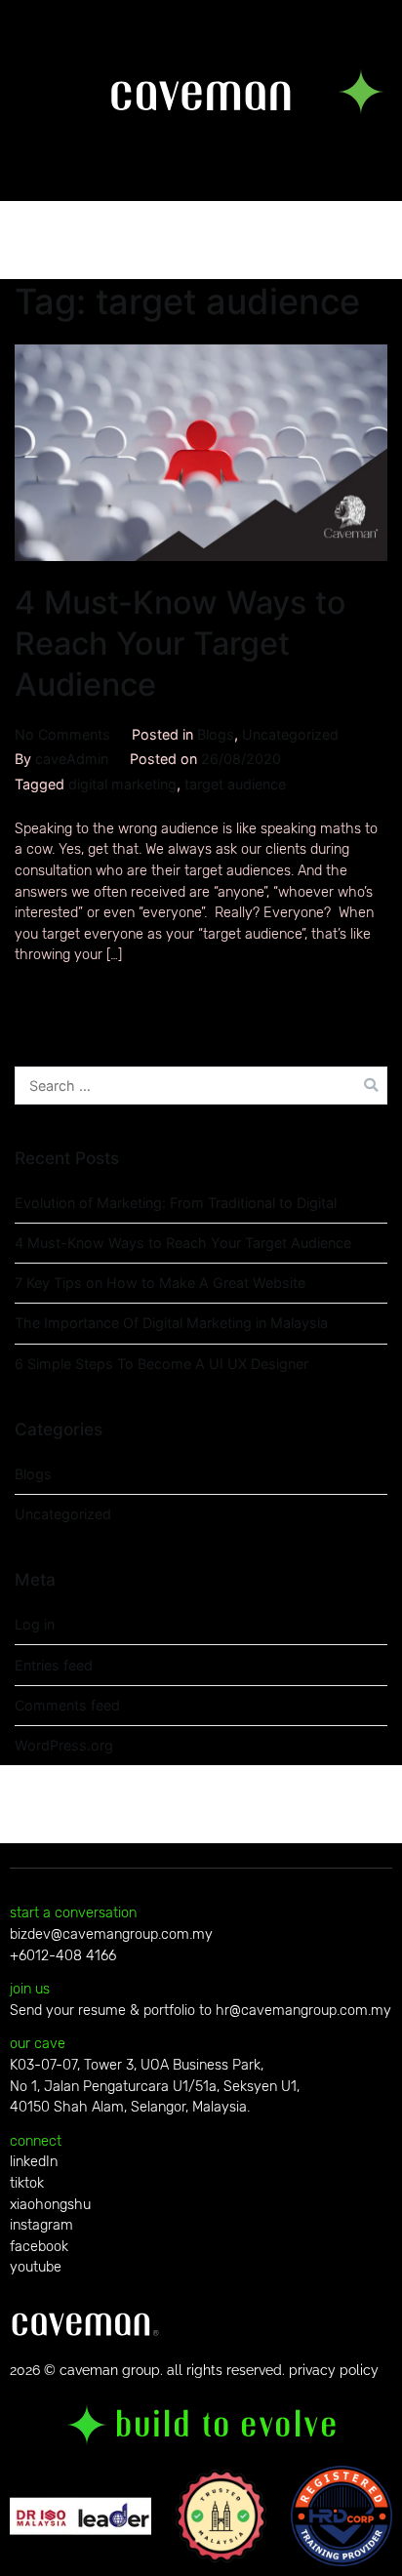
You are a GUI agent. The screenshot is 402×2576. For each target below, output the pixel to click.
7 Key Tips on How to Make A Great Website (160, 1283)
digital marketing (122, 784)
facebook (39, 2247)
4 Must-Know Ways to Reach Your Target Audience (181, 644)
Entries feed (54, 1665)
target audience (235, 784)
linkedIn (34, 2162)
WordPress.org (64, 1745)
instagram (41, 2225)
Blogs (216, 734)
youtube (36, 2267)
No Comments (62, 734)
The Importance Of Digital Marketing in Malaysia (171, 1323)
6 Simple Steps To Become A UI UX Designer (161, 1364)
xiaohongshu (50, 2205)
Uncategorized (290, 734)
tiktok (27, 2183)
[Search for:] (201, 1086)
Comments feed (67, 1705)
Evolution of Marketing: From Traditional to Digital (176, 1203)
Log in (35, 1624)
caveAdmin (72, 759)
